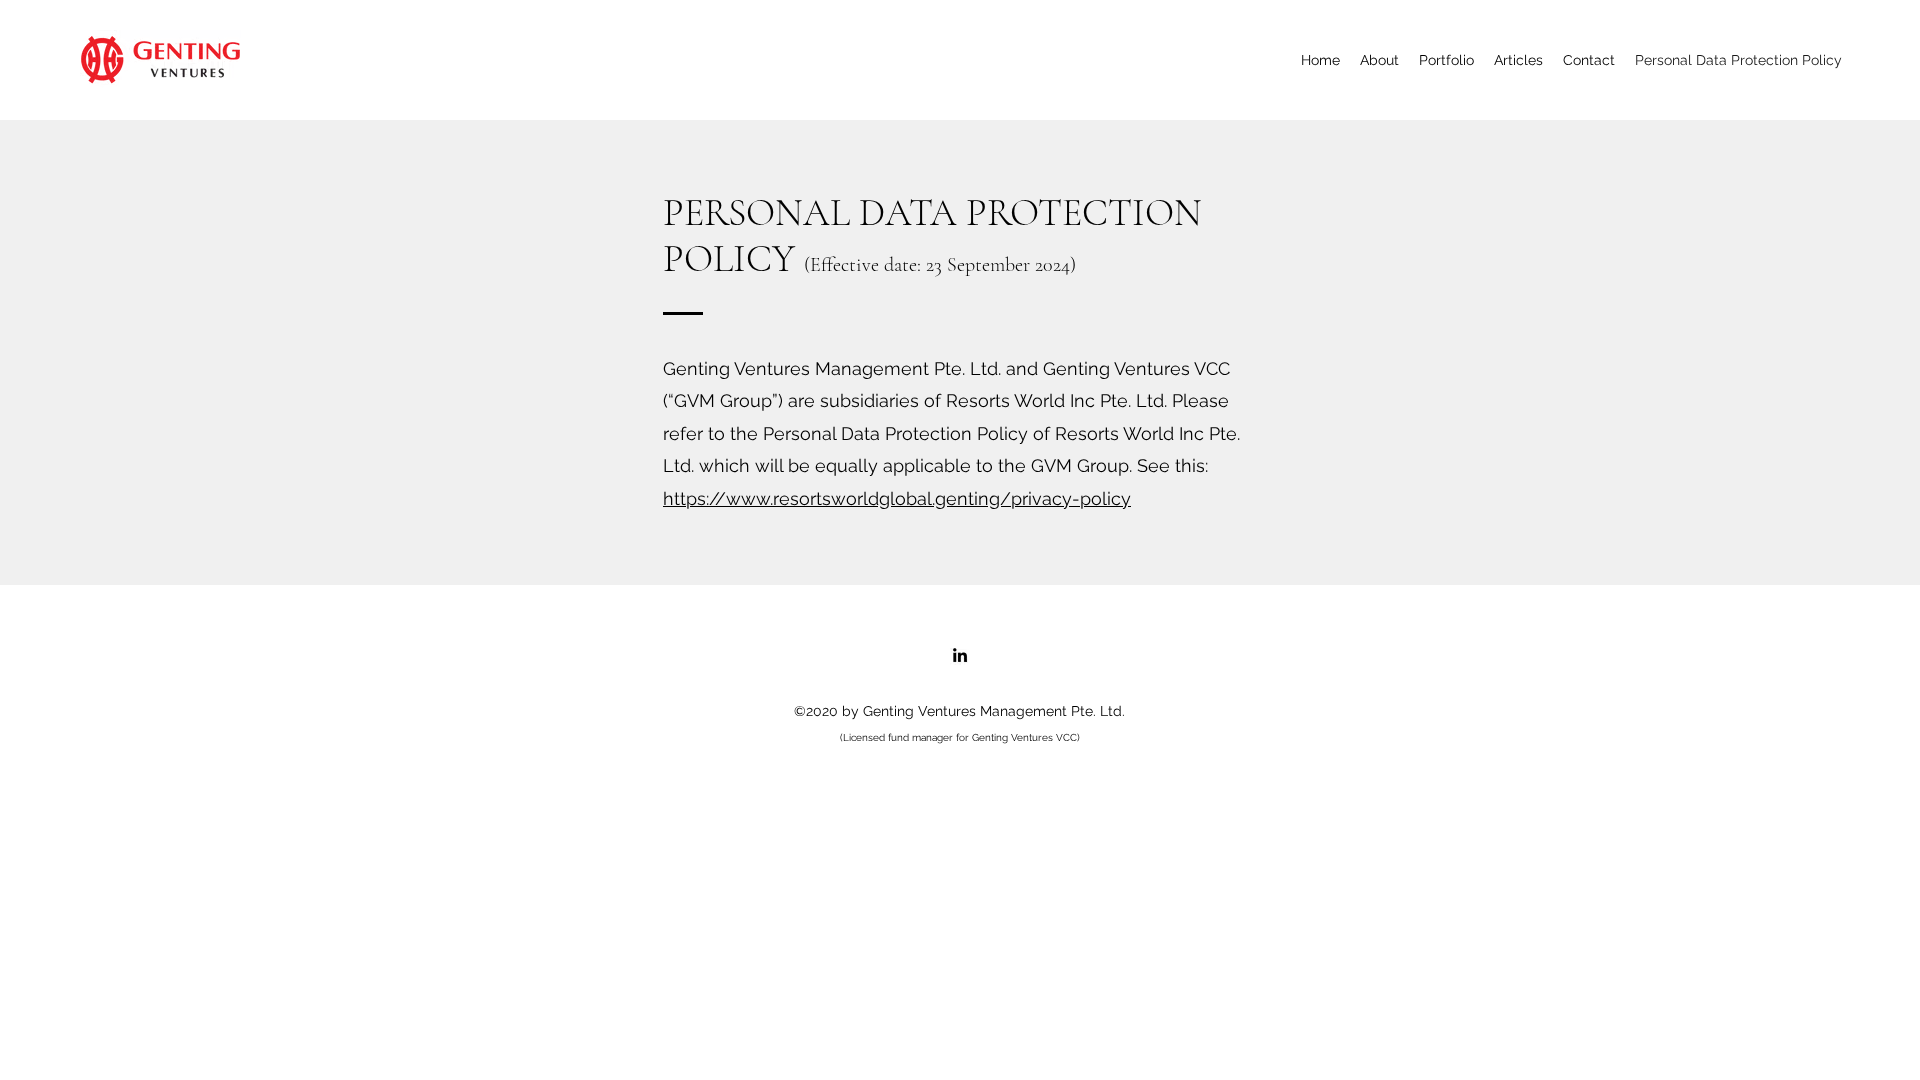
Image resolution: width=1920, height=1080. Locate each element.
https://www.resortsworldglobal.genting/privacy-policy (897, 498)
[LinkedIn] (960, 655)
